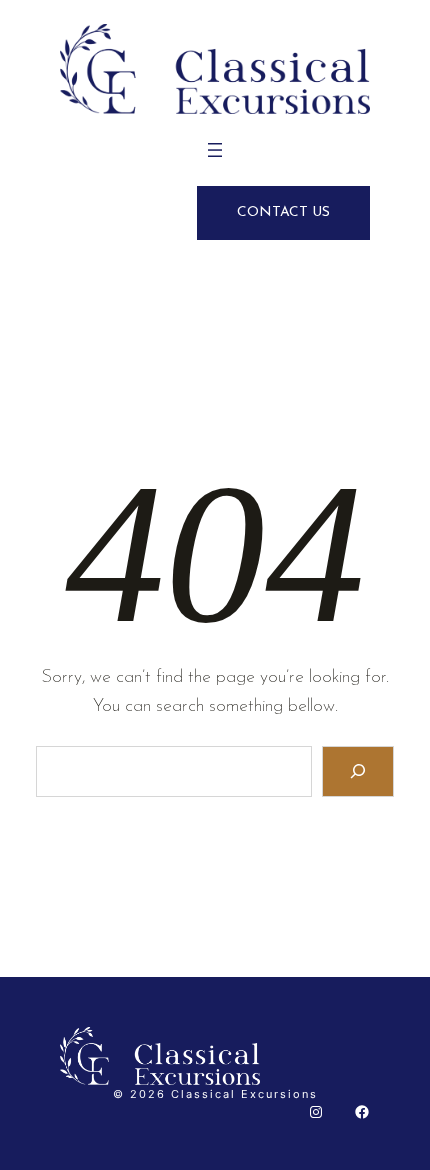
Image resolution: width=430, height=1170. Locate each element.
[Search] (358, 771)
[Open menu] (215, 150)
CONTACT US (283, 212)
